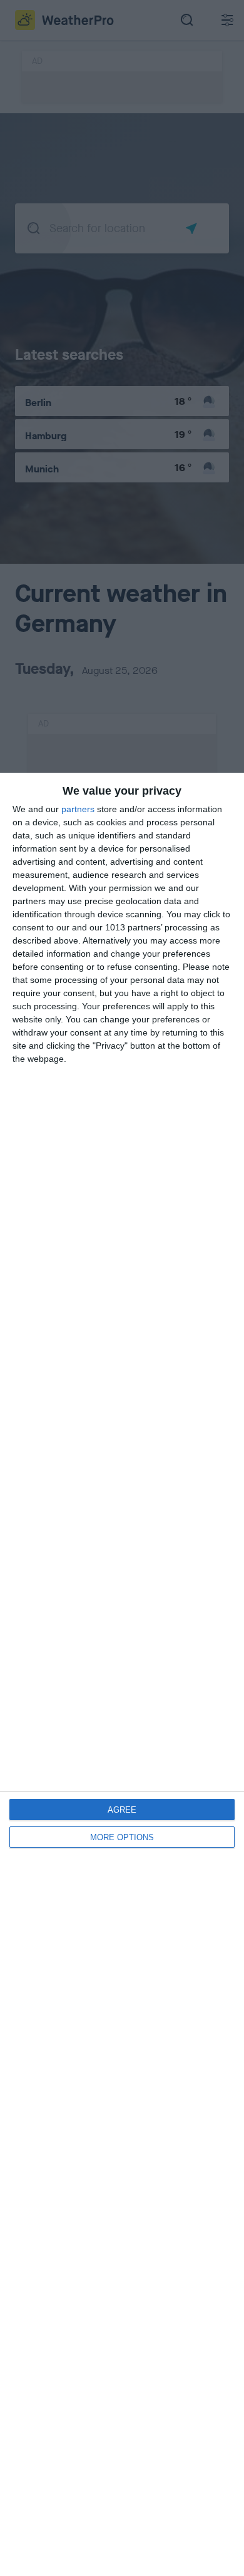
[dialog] (122, 1674)
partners (78, 809)
